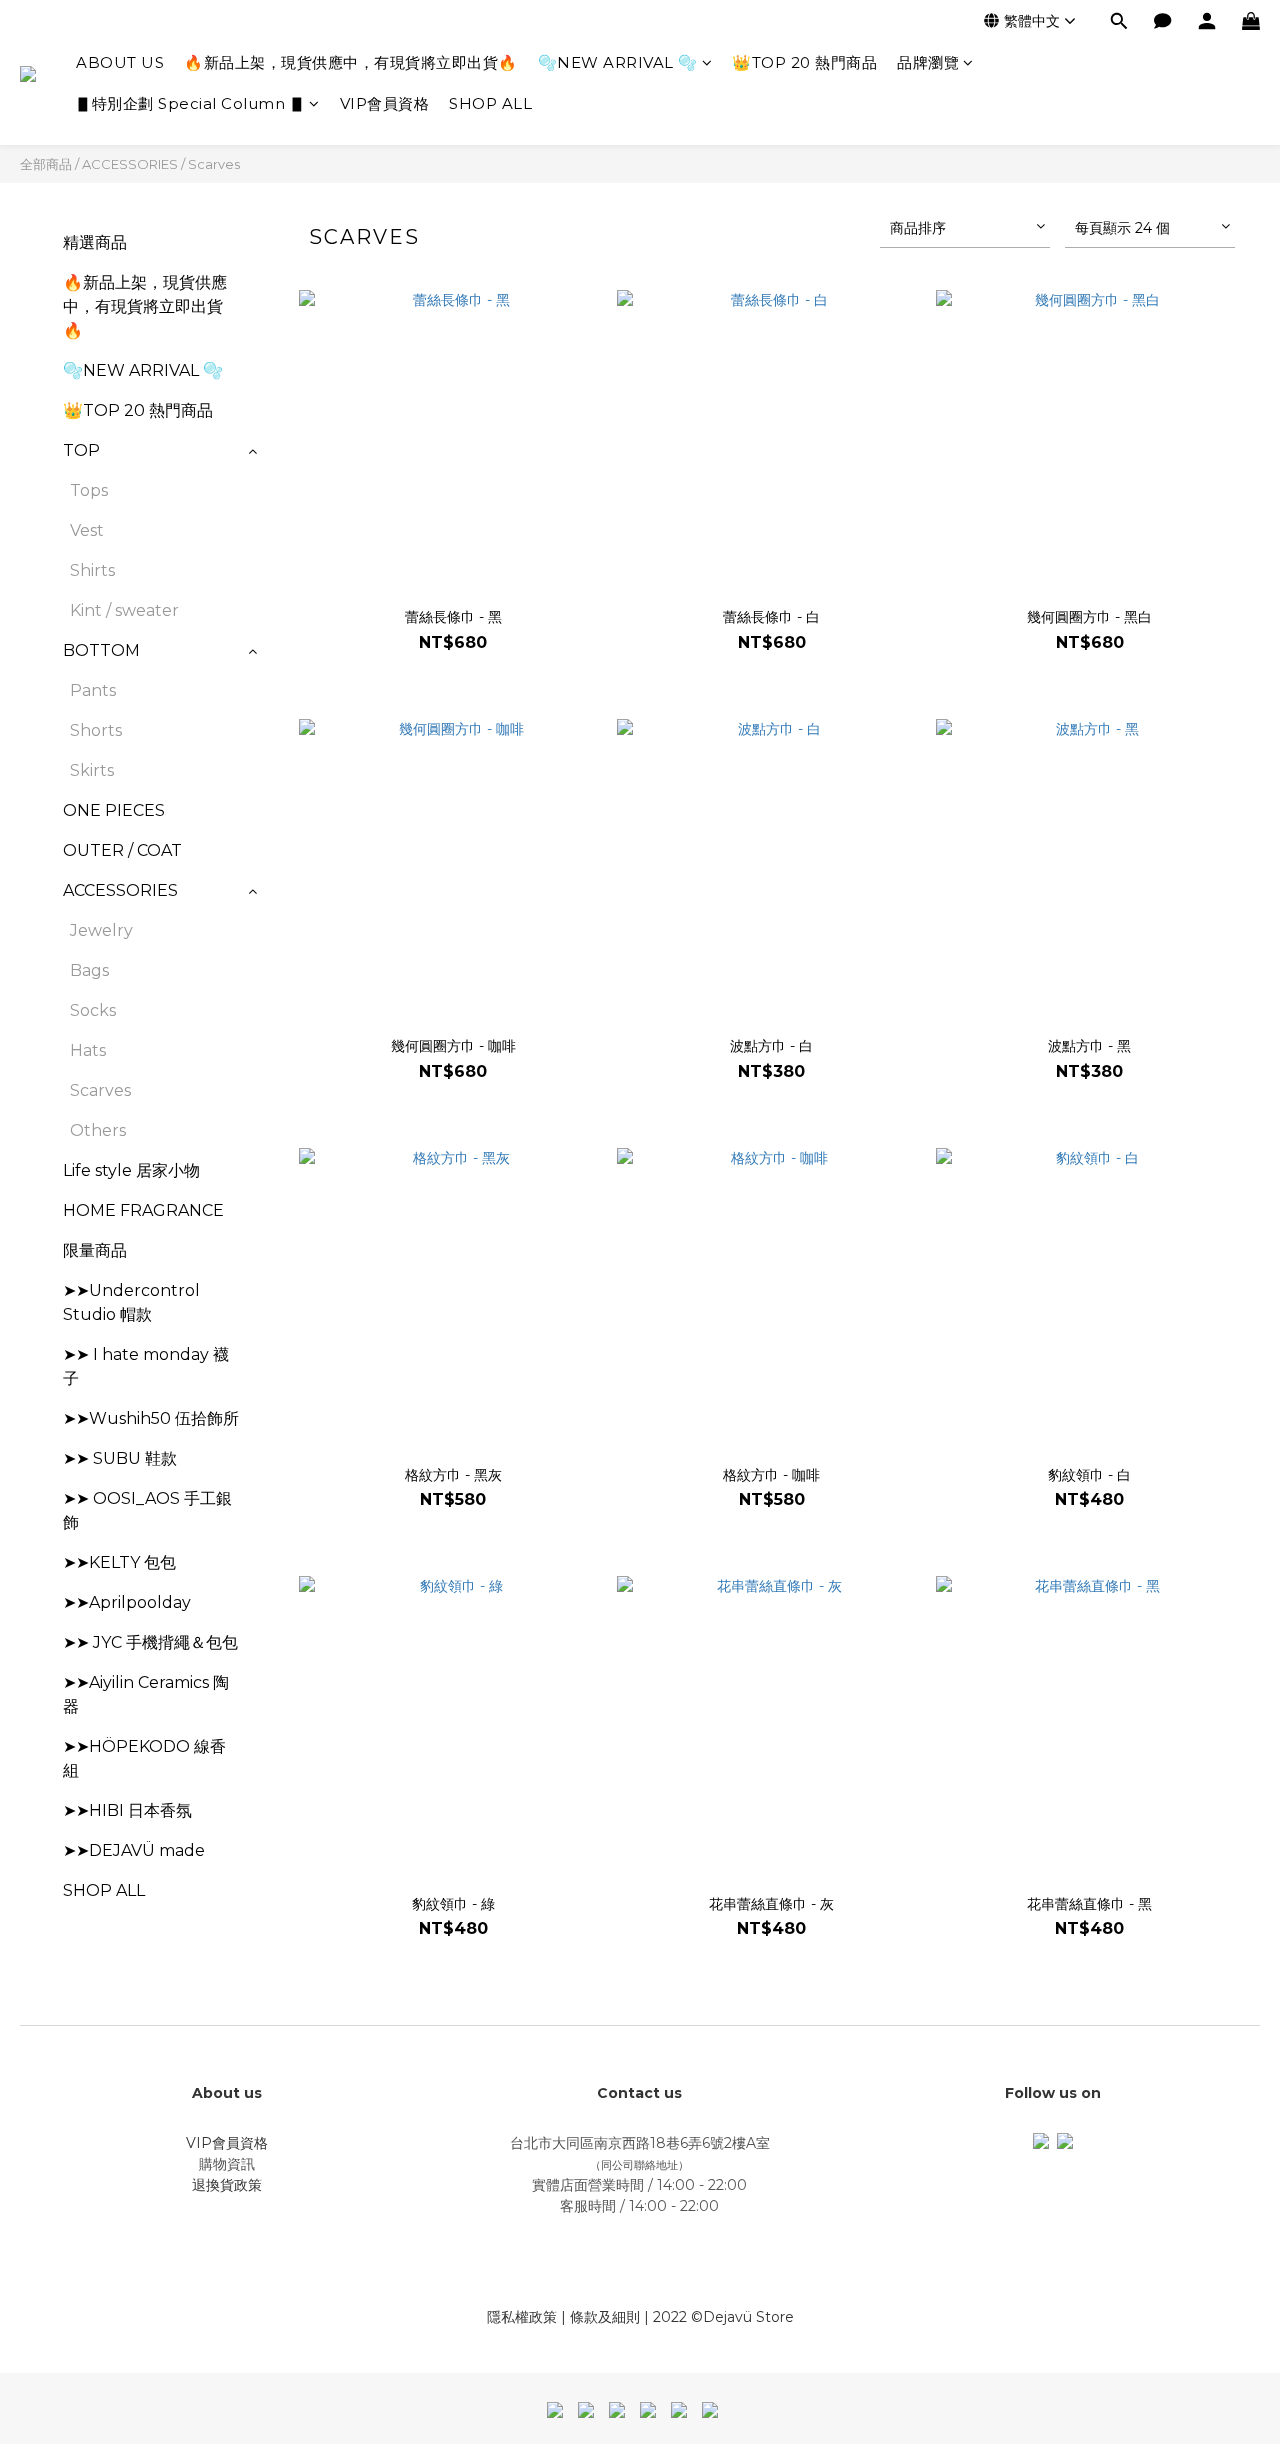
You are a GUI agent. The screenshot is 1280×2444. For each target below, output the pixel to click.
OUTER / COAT (122, 850)
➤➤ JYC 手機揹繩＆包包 (150, 1642)
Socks (93, 1010)
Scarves (214, 164)
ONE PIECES (114, 810)
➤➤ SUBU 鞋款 (120, 1458)
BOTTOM (101, 650)
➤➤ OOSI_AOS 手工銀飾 (147, 1510)
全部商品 (46, 164)
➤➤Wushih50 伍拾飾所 (151, 1418)
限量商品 (95, 1250)
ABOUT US (120, 62)
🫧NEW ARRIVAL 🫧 (618, 62)
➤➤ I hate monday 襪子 (146, 1366)
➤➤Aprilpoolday (127, 1602)
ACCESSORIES (130, 164)
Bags (89, 970)
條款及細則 (605, 2317)
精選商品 (95, 242)
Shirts (92, 570)
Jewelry (101, 930)
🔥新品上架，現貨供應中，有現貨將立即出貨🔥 (351, 62)
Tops (89, 490)
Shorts (96, 730)
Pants (93, 690)
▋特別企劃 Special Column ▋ (190, 103)
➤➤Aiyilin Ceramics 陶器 (146, 1694)
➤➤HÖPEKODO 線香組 (144, 1758)
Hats (88, 1050)
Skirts (92, 770)
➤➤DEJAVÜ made (134, 1850)
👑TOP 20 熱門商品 (804, 62)
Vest (87, 530)
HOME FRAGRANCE (143, 1210)
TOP (81, 450)
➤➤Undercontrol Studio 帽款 (131, 1302)
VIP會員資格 (385, 103)
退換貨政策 (227, 2185)
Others (98, 1130)
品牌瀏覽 (928, 62)
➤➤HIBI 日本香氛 (127, 1810)
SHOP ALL (490, 103)
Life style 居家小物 (131, 1170)
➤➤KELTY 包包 (119, 1562)
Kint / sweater (124, 610)
